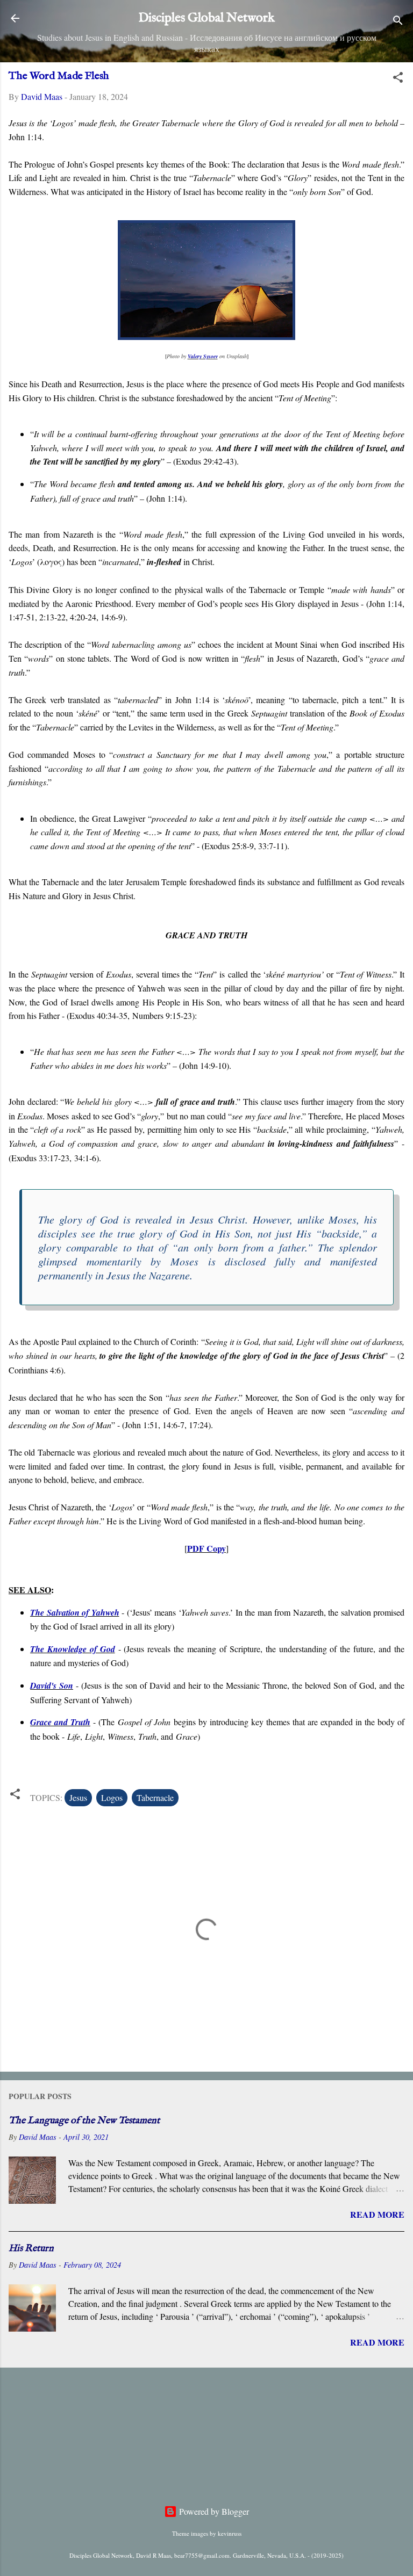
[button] (398, 79)
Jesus (78, 1797)
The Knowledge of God (73, 1649)
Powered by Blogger (213, 2511)
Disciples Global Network (206, 18)
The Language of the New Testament (84, 2121)
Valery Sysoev (203, 356)
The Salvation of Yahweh (75, 1612)
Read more (377, 2214)
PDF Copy (206, 1548)
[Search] (398, 22)
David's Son (52, 1685)
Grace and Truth (60, 1722)
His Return (31, 2249)
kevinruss (230, 2533)
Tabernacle (155, 1797)
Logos (112, 1797)
